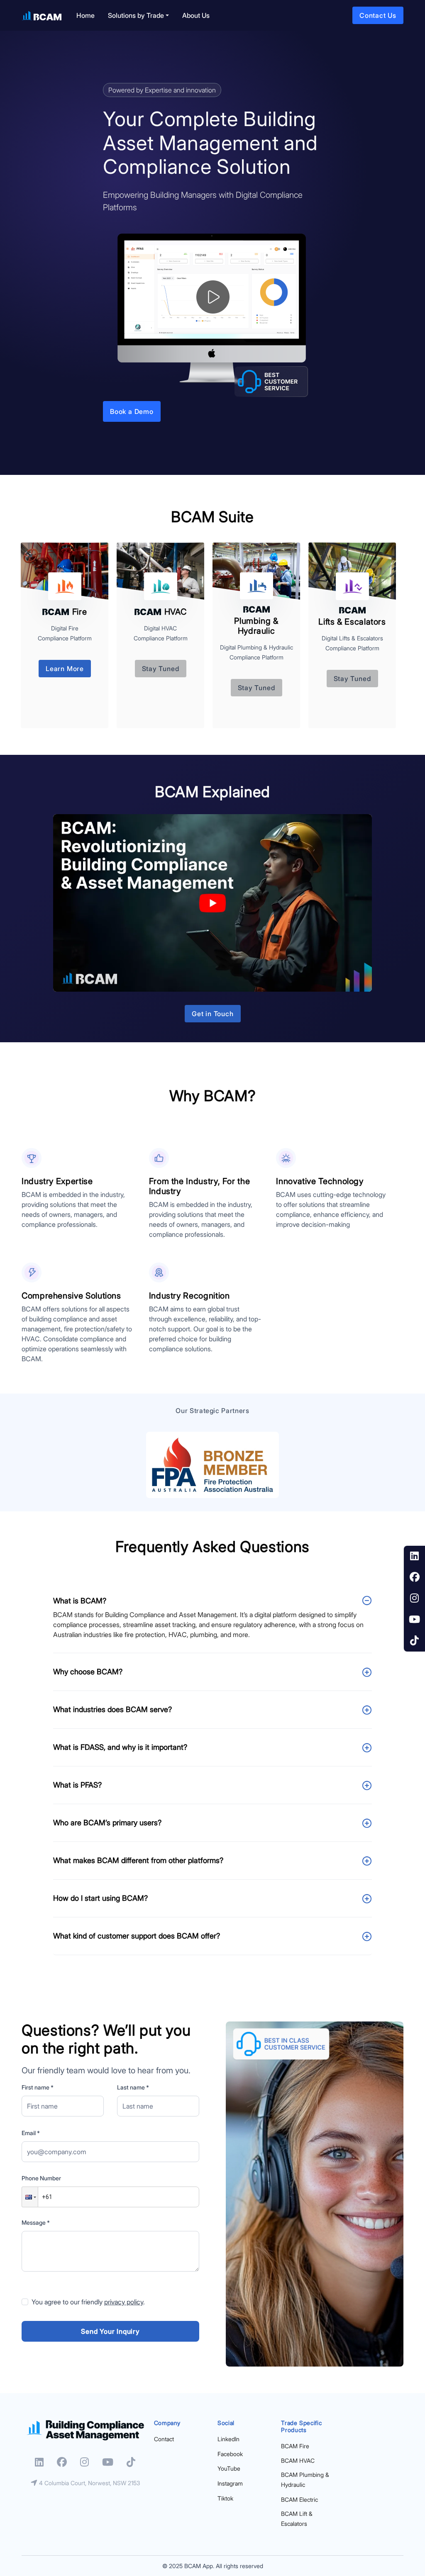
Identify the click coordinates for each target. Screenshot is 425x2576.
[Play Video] (212, 903)
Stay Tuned (161, 669)
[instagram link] (414, 1599)
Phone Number (41, 2178)
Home (85, 15)
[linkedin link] (414, 1556)
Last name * (133, 2087)
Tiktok (225, 2498)
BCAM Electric (299, 2499)
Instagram (230, 2483)
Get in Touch (213, 1014)
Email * (31, 2133)
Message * (36, 2222)
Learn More (65, 669)
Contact (164, 2439)
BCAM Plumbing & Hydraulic (305, 2480)
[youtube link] (414, 1620)
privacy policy (124, 2302)
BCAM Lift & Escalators (297, 2519)
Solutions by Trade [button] (136, 15)
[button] (30, 2197)
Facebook (230, 2454)
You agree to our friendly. (88, 2302)
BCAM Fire (295, 2446)
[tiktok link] (414, 1641)
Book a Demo (132, 411)
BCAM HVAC (298, 2460)
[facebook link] (414, 1577)
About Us (196, 15)
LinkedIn (228, 2439)
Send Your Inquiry (110, 2331)
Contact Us (378, 15)
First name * (38, 2087)
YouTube (229, 2468)
